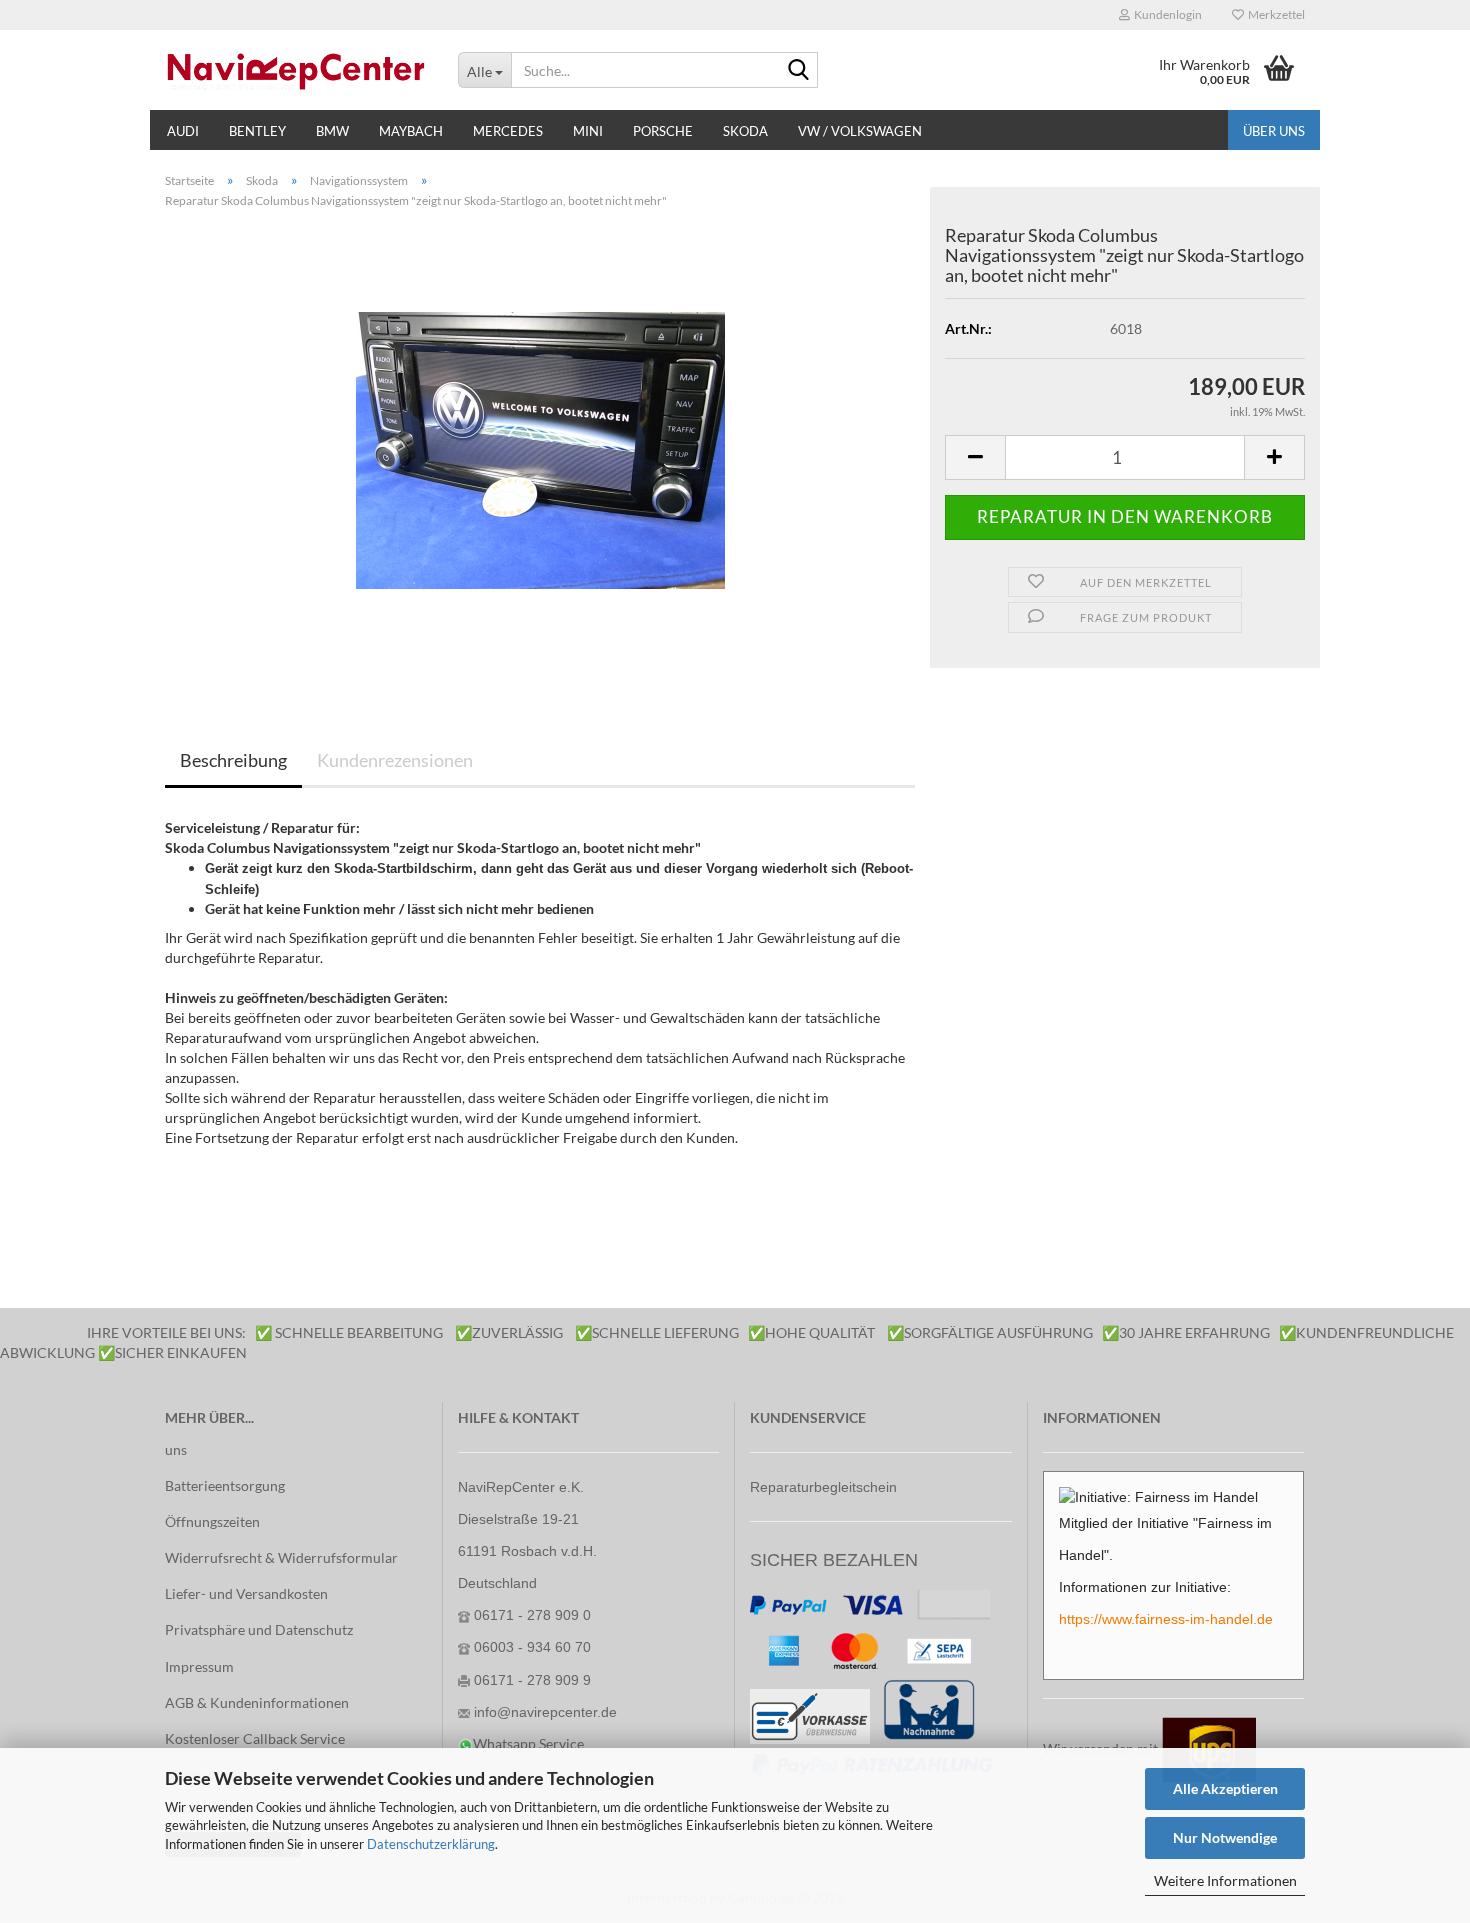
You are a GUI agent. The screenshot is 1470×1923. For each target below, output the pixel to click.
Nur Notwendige (1225, 1837)
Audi (183, 131)
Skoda (745, 131)
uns (176, 1449)
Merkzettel (1274, 14)
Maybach (411, 131)
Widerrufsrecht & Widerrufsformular (281, 1557)
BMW (332, 131)
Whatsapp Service (528, 1743)
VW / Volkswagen (860, 131)
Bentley (257, 131)
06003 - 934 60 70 (532, 1647)
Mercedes (508, 131)
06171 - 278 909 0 (532, 1615)
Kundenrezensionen (395, 760)
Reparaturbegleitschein (823, 1487)
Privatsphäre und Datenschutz (259, 1629)
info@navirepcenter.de (545, 1712)
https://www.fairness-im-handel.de (1166, 1619)
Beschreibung (233, 760)
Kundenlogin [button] (1166, 14)
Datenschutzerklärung (431, 1844)
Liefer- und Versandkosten (246, 1593)
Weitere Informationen (1225, 1880)
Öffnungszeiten (212, 1521)
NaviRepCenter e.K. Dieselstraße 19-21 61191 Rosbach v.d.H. (527, 1519)
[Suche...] (799, 71)
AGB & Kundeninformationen (257, 1702)
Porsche (663, 131)
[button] (975, 457)
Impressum (199, 1666)
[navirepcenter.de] (296, 70)
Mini (588, 131)
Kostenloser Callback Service (255, 1738)
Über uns (1274, 131)
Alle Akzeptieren (1225, 1788)
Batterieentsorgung (225, 1485)
